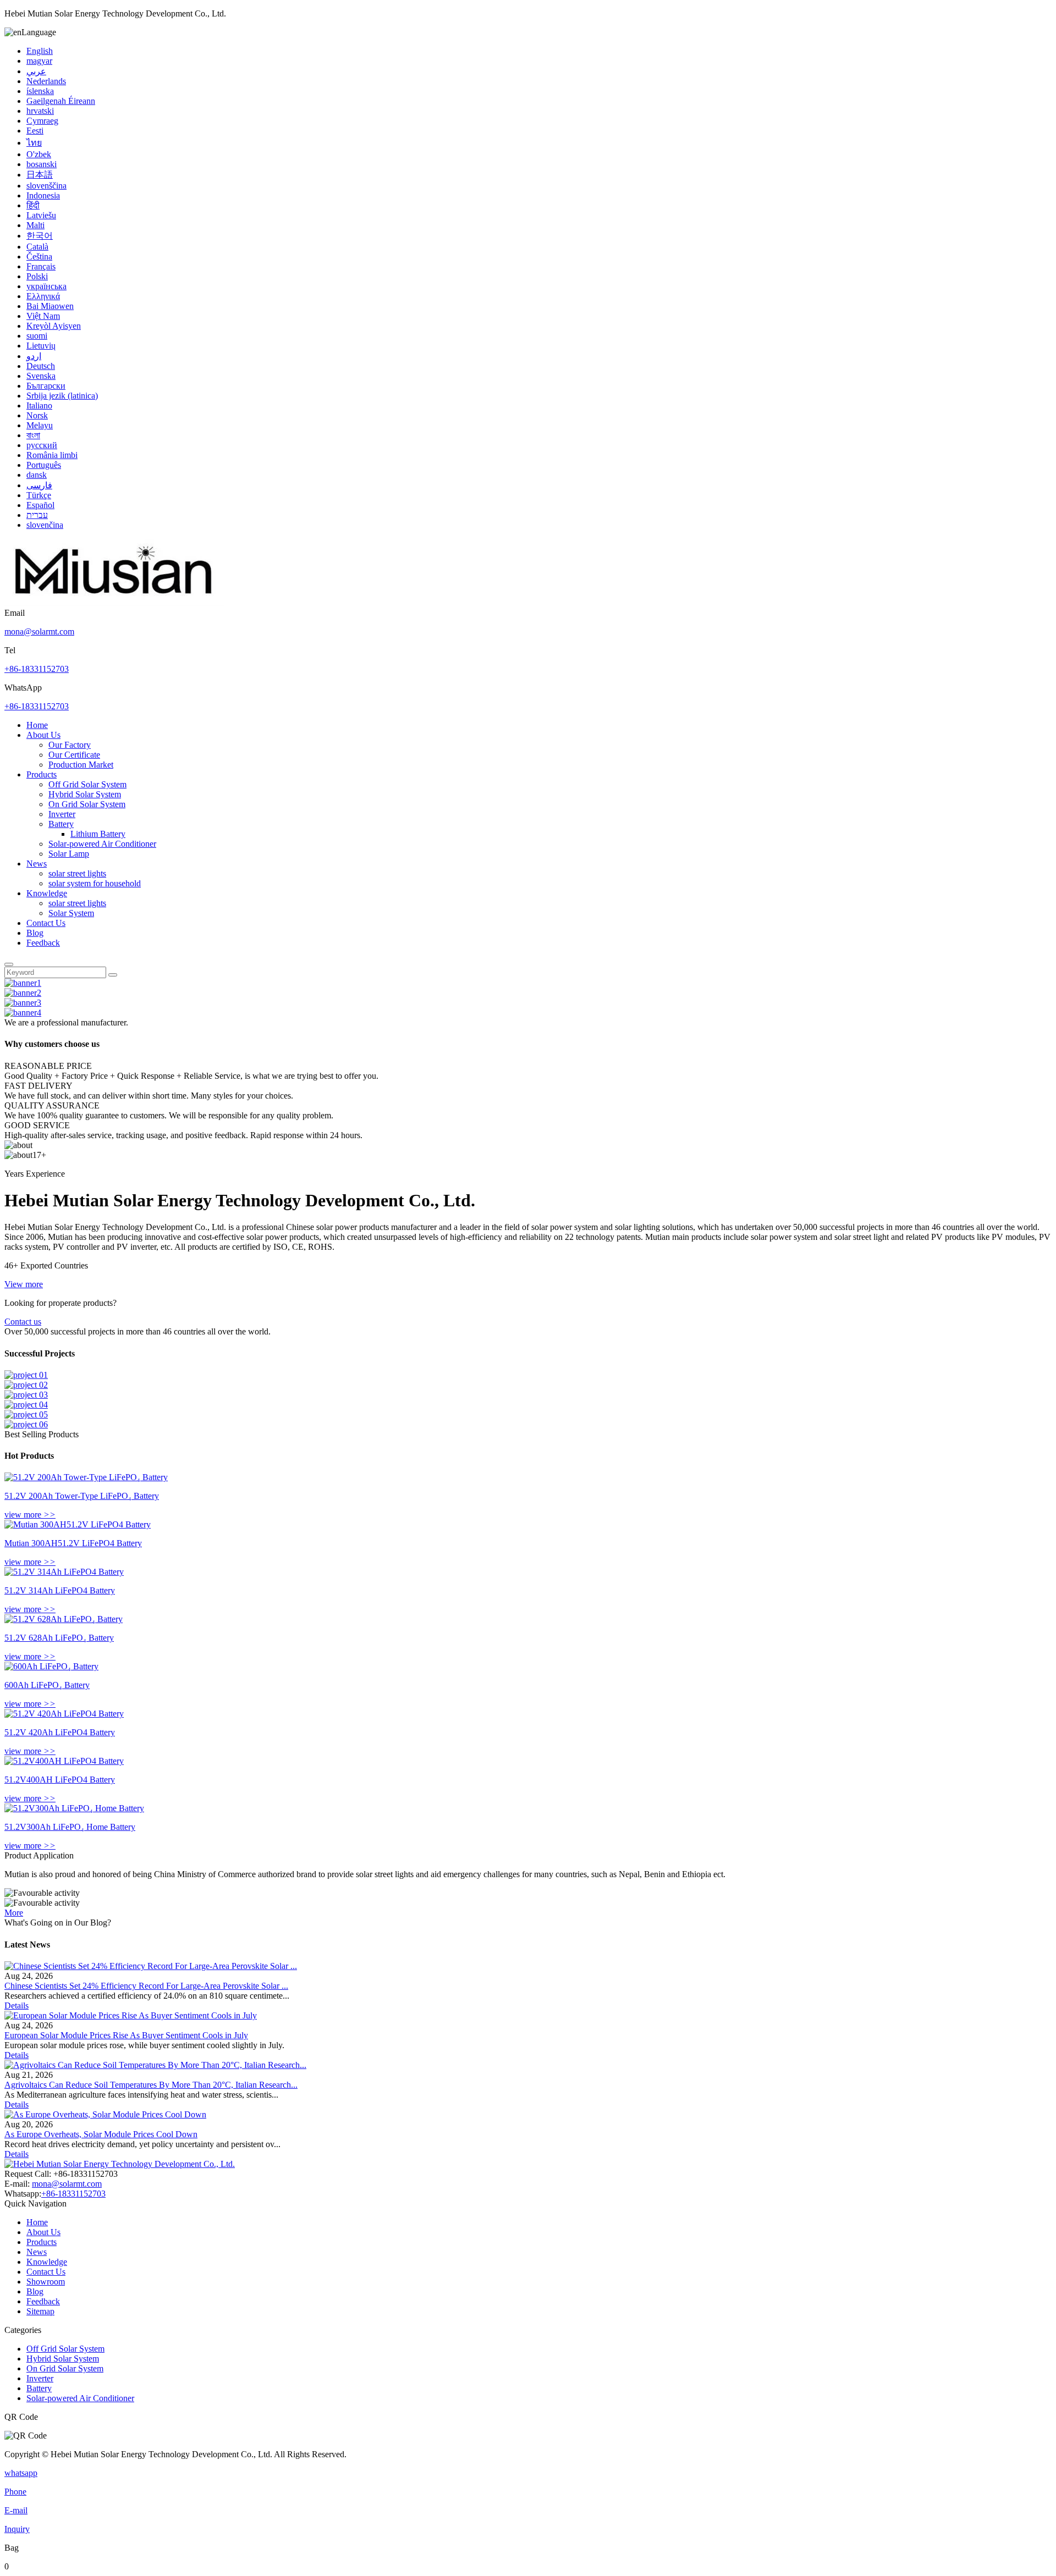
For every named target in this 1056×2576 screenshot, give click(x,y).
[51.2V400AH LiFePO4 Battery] (64, 1761)
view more (30, 1515)
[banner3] (23, 1003)
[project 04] (26, 1405)
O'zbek (39, 154)
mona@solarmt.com (39, 631)
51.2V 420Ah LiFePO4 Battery (60, 1732)
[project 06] (26, 1424)
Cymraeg (42, 121)
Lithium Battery (98, 834)
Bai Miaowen (50, 306)
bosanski (42, 164)
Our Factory (70, 745)
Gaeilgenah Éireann (61, 101)
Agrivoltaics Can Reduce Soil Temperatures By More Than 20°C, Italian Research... (151, 2085)
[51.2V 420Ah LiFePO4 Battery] (64, 1714)
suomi (37, 336)
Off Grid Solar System (87, 784)
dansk (37, 475)
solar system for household (95, 883)
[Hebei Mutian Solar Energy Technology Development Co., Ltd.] (114, 603)
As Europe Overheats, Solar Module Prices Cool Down (101, 2134)
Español (40, 505)
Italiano (39, 406)
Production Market (81, 765)
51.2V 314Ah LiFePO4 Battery (60, 1590)
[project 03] (26, 1395)
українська (46, 286)
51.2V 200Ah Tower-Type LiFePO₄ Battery (82, 1496)
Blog (35, 933)
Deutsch (41, 366)
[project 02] (26, 1385)
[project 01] (26, 1375)
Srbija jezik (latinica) (62, 396)
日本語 (40, 175)
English (40, 51)
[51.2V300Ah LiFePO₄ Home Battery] (74, 1808)
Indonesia (43, 195)
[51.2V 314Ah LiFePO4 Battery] (64, 1572)
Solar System (71, 913)
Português (44, 465)
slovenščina (46, 186)
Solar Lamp (69, 854)
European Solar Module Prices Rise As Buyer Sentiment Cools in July (126, 2035)
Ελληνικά (43, 296)
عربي (36, 71)
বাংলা (33, 435)
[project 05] (26, 1414)
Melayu (40, 425)
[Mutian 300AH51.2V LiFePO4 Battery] (78, 1524)
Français (41, 266)
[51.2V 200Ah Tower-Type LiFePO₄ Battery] (86, 1477)
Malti (35, 225)
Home (37, 725)
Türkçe (39, 495)
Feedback (43, 943)
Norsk (37, 415)
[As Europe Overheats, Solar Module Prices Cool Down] (105, 2114)
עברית (37, 515)
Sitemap (40, 2311)
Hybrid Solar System (85, 794)
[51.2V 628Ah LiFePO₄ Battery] (64, 1619)
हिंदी (33, 205)
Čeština (39, 257)
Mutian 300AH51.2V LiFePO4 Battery (73, 1543)
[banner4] (23, 1013)
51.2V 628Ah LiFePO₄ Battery (59, 1638)
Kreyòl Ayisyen (54, 326)
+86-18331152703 (37, 669)
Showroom (46, 2282)
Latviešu (41, 215)
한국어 (40, 236)
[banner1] (23, 983)
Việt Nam (43, 316)
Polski (37, 276)
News (37, 864)
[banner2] (23, 993)
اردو (34, 356)
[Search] (9, 964)
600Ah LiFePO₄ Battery (47, 1685)
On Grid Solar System (87, 804)
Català (37, 247)
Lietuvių (41, 346)
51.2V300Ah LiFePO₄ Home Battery (70, 1827)
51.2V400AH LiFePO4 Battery (60, 1780)
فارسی (39, 485)
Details (16, 2006)
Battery (61, 824)
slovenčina (45, 525)
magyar (39, 61)
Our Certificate (74, 755)
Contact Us (46, 923)
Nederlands (46, 81)
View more (24, 1284)
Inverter (62, 814)
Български (46, 386)
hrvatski (40, 111)
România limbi (52, 455)
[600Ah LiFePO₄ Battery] (51, 1666)
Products (42, 774)
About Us (43, 735)
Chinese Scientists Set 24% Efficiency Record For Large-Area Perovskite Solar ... (146, 1986)
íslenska (40, 91)
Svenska (41, 376)
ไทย (34, 143)
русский (42, 445)
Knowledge (47, 893)
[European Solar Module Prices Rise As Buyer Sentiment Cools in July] (131, 2015)
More (14, 1913)
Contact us (23, 1322)
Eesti (35, 131)
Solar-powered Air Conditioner (102, 844)
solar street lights (77, 873)
